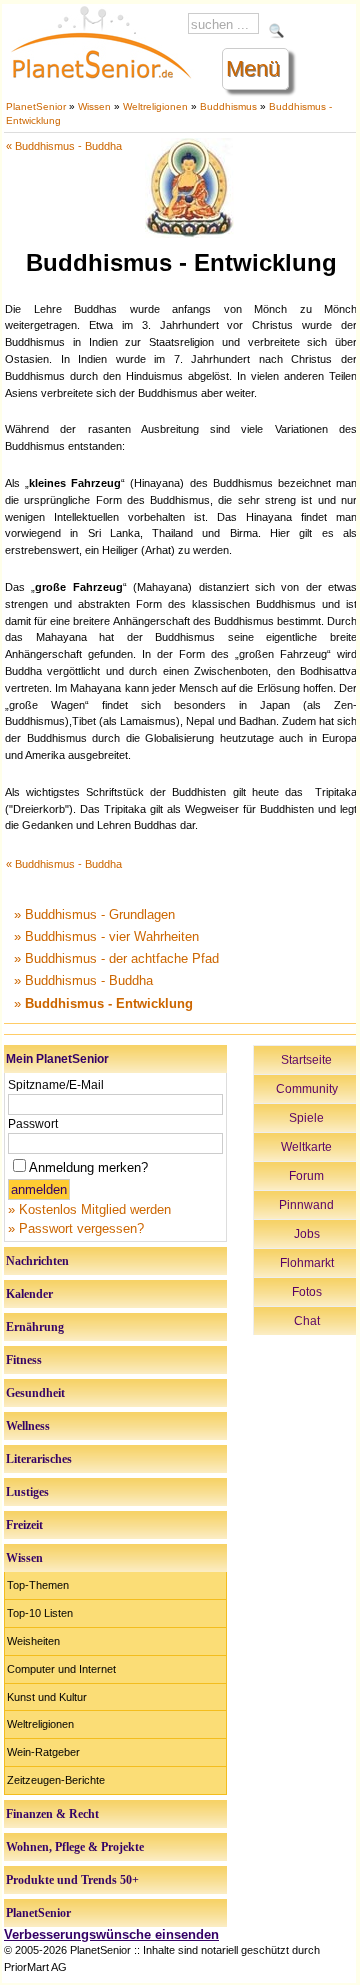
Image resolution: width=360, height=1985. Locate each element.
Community (307, 1089)
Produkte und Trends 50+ (72, 1880)
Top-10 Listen (40, 1613)
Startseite (306, 1060)
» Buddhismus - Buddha (83, 980)
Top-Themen (38, 1585)
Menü (253, 68)
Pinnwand (306, 1205)
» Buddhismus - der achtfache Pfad (116, 958)
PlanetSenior (36, 106)
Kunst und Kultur (47, 1697)
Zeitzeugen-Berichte (56, 1780)
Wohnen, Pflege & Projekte (75, 1847)
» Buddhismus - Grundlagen (94, 914)
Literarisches (39, 1459)
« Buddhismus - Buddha (64, 146)
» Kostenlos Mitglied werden (89, 1209)
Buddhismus (228, 106)
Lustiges (27, 1492)
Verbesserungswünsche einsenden (111, 1934)
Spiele (306, 1118)
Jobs (307, 1234)
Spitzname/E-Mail (56, 1085)
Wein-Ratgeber (43, 1752)
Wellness (28, 1426)
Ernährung (35, 1327)
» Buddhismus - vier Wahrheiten (106, 936)
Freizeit (24, 1525)
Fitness (24, 1360)
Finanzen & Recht (52, 1814)
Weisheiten (33, 1641)
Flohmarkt (307, 1263)
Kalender (29, 1294)
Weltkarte (306, 1147)
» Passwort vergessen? (76, 1228)
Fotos (307, 1292)
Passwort (33, 1124)
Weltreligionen (155, 106)
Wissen (94, 106)
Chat (307, 1321)
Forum (306, 1176)
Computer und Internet (61, 1669)
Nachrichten (37, 1261)
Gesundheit (35, 1393)
